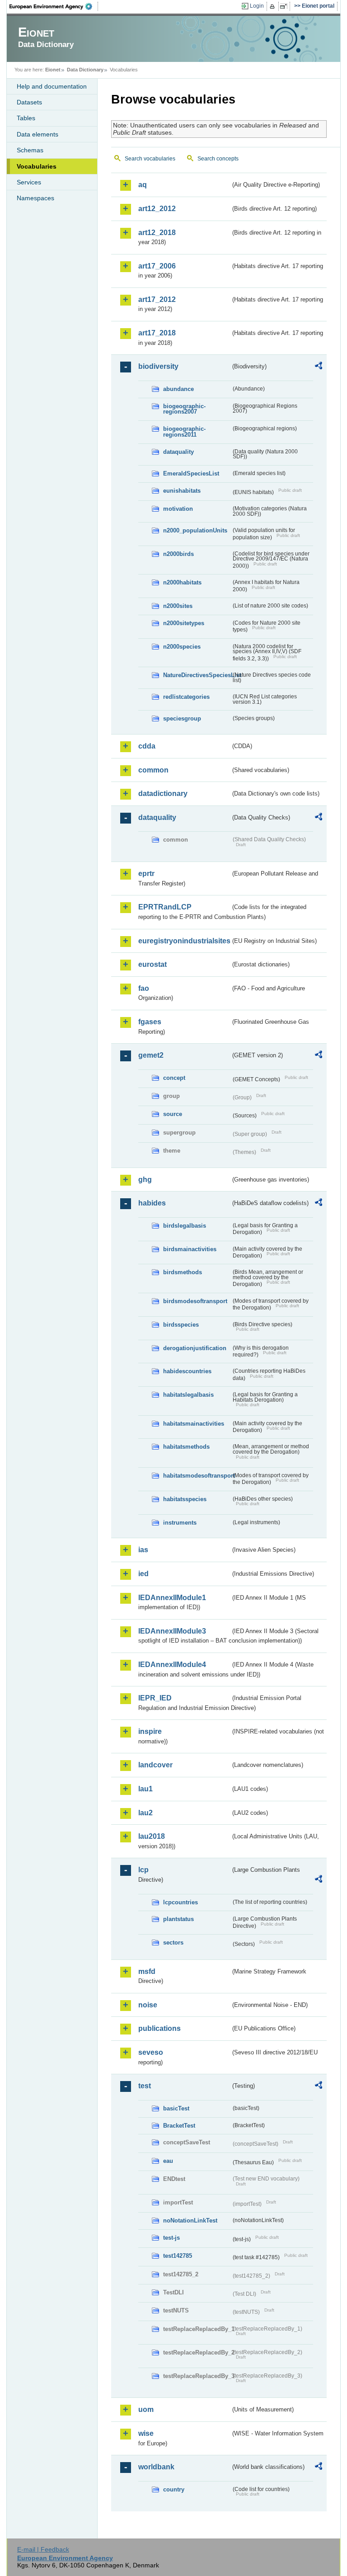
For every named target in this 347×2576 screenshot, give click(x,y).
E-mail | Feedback (43, 2549)
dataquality (178, 452)
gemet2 (151, 1055)
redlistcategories (186, 697)
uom (146, 2409)
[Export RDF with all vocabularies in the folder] (319, 367)
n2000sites (178, 606)
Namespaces (35, 198)
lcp (143, 1870)
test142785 (178, 2256)
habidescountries (187, 1371)
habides (152, 1203)
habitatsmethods (186, 1447)
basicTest (176, 2108)
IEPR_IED (155, 1698)
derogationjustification (195, 1348)
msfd (147, 1971)
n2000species (182, 647)
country (174, 2489)
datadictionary (163, 794)
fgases (150, 1022)
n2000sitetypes (184, 623)
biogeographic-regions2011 (184, 432)
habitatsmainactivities (194, 1424)
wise (146, 2433)
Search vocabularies (150, 159)
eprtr (146, 874)
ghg (145, 1180)
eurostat (152, 964)
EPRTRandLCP (165, 907)
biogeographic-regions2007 (184, 409)
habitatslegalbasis (188, 1395)
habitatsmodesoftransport (197, 1476)
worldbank (156, 2467)
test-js (171, 2238)
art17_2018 (157, 333)
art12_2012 (157, 209)
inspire (150, 1731)
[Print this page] (274, 6)
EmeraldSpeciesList (191, 473)
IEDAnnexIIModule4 (172, 1665)
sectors (173, 1943)
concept (174, 1078)
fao (144, 988)
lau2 (145, 1813)
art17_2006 (157, 266)
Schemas (30, 150)
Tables (26, 118)
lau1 (145, 1789)
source (173, 1114)
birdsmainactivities (190, 1249)
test (145, 2086)
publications (159, 2028)
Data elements (38, 134)
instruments (180, 1523)
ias (143, 1550)
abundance (178, 389)
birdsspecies (181, 1325)
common (153, 770)
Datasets (29, 102)
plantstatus (178, 1919)
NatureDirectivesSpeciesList (197, 675)
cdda (147, 746)
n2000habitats (182, 582)
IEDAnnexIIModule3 (172, 1631)
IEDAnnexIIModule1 (172, 1598)
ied (143, 1574)
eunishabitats (182, 491)
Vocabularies (37, 166)
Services (29, 182)
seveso (151, 2052)
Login (257, 6)
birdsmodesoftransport (195, 1301)
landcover (155, 1765)
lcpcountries (181, 1902)
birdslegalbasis (185, 1226)
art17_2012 (157, 299)
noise (148, 2005)
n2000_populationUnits (195, 530)
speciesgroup (182, 718)
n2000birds (178, 554)
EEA (54, 6)
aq (143, 185)
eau (168, 2161)
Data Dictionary (85, 70)
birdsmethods (183, 1272)
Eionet (53, 70)
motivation (178, 509)
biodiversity (158, 366)
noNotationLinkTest (190, 2220)
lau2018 (152, 1836)
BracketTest (179, 2126)
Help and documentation (52, 86)
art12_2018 (157, 233)
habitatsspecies (185, 1499)
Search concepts (218, 159)
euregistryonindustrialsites (184, 941)
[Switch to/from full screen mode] (285, 6)
